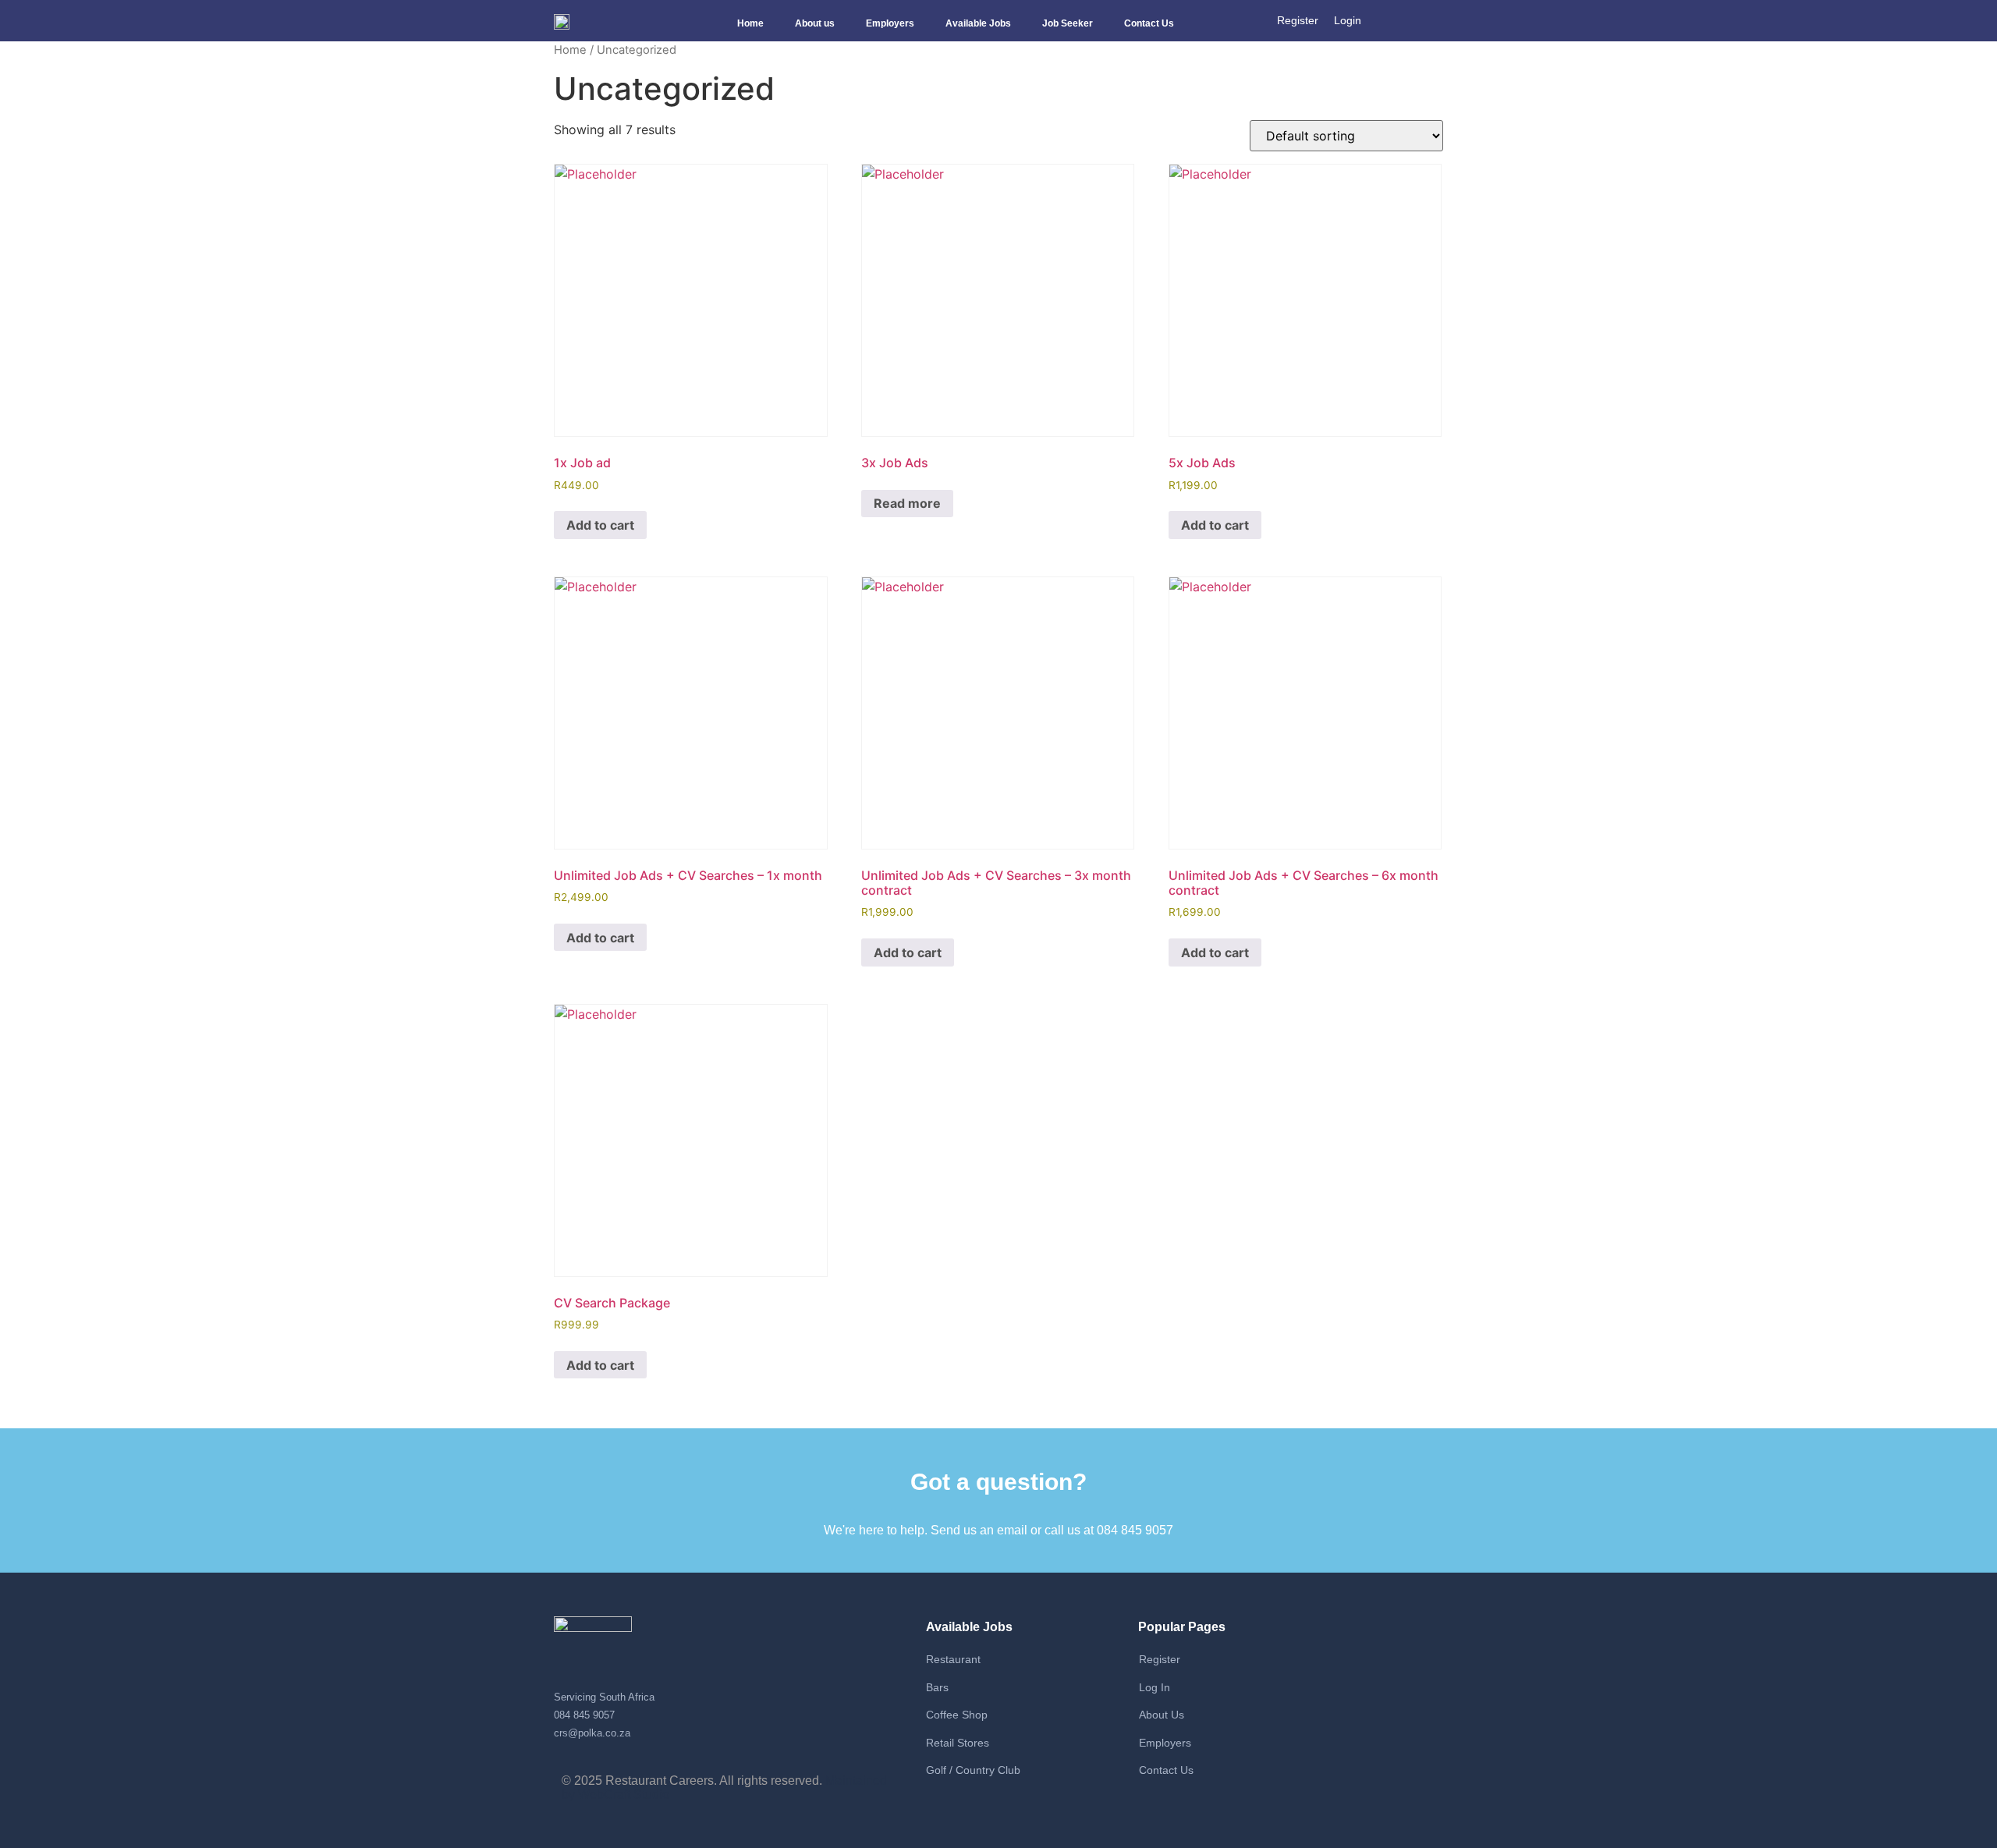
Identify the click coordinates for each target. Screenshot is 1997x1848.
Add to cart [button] (600, 938)
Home (750, 23)
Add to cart (600, 525)
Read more (907, 503)
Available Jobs (978, 23)
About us (815, 23)
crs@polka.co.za (592, 1733)
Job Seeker (1068, 23)
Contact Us (1149, 23)
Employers (890, 23)
